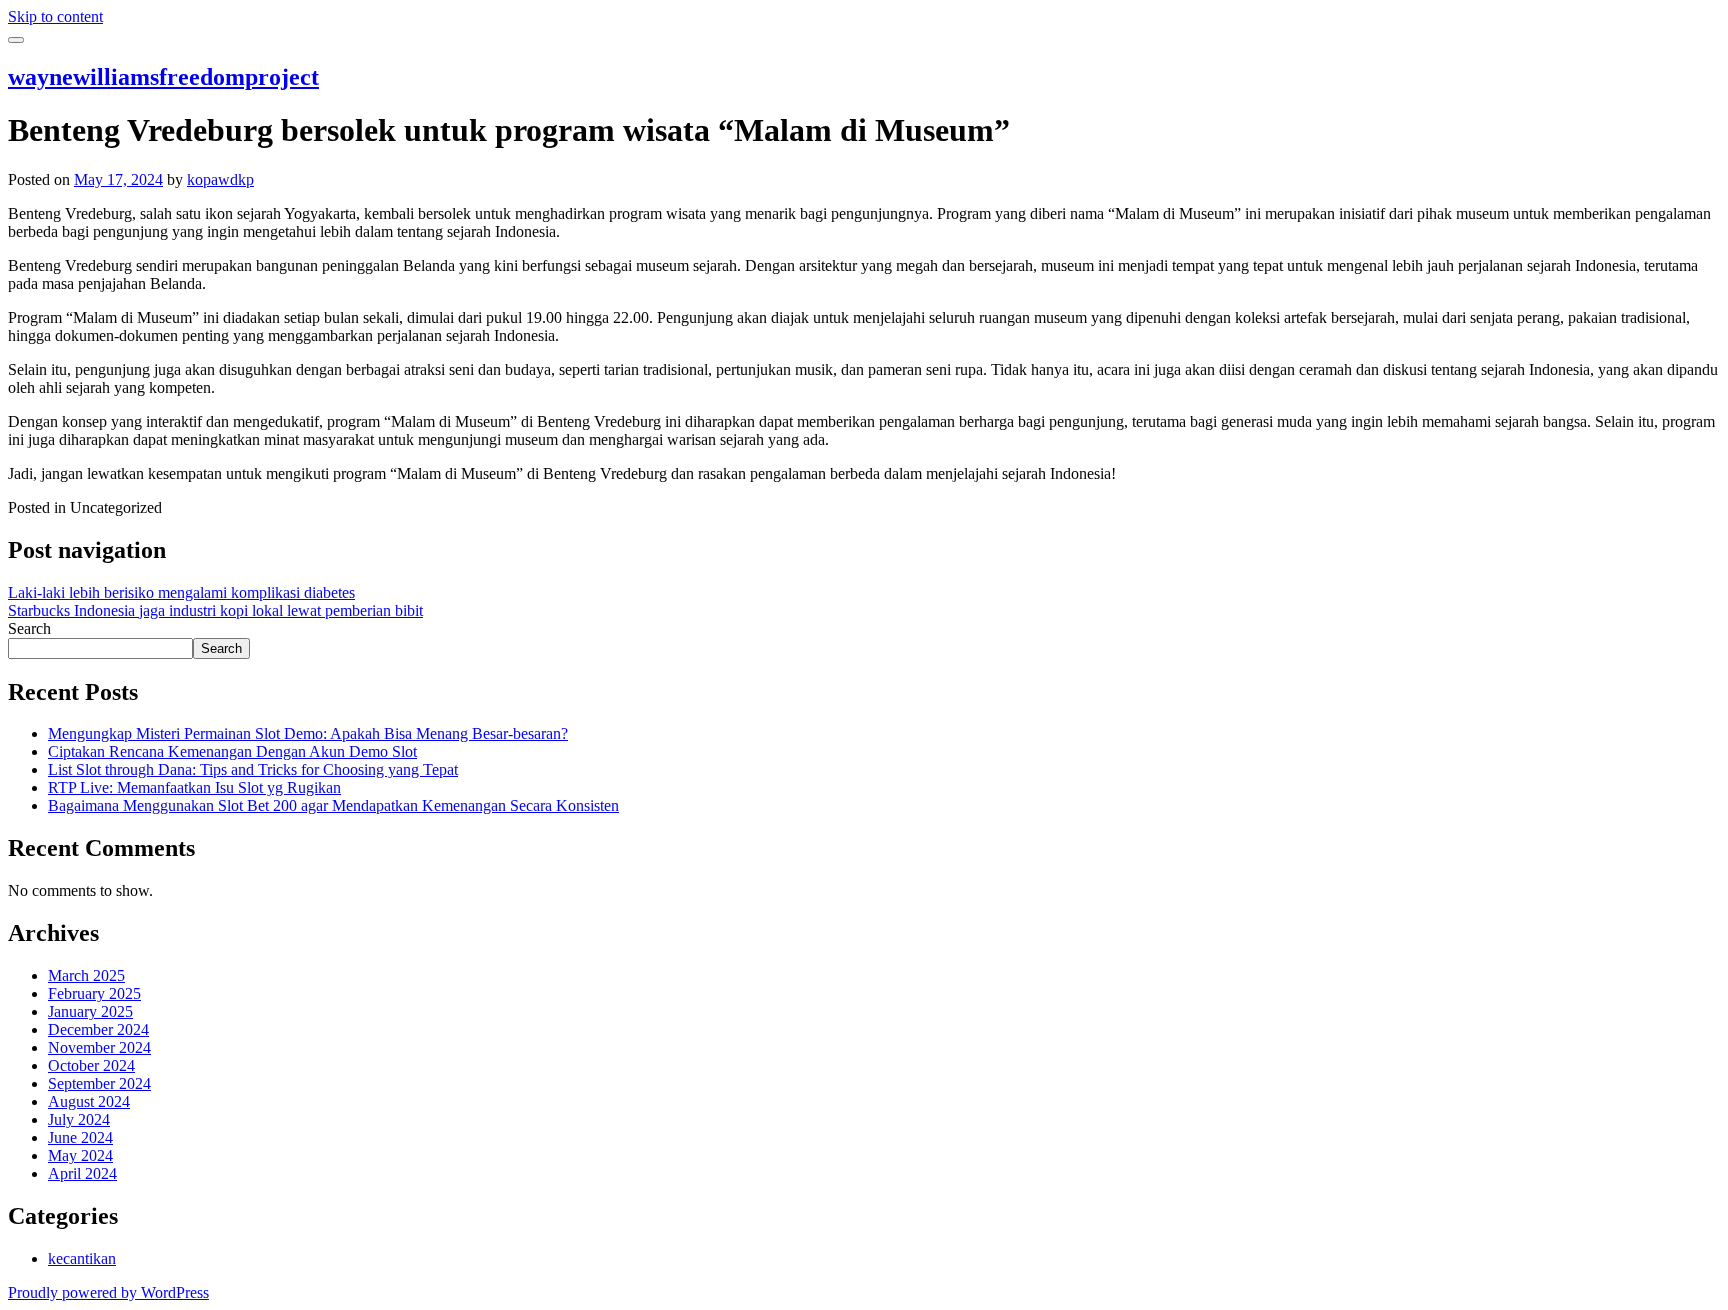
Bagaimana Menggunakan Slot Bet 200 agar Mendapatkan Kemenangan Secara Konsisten (333, 805)
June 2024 (80, 1137)
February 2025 (94, 993)
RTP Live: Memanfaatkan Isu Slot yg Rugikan (194, 787)
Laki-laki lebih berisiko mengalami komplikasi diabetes (181, 592)
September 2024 (99, 1083)
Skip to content (55, 16)
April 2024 (82, 1173)
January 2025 (90, 1011)
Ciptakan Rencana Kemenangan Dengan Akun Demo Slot (232, 751)
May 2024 (80, 1155)
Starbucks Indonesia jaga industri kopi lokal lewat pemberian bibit (215, 610)
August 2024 (89, 1101)
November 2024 (99, 1047)
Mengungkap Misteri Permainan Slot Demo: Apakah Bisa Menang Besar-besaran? (308, 733)
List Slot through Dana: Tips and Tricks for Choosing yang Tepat (253, 769)
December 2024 (98, 1029)
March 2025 (86, 975)
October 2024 (91, 1065)
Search (29, 628)
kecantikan (82, 1258)
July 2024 (79, 1119)
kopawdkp (220, 179)
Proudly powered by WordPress (108, 1292)
